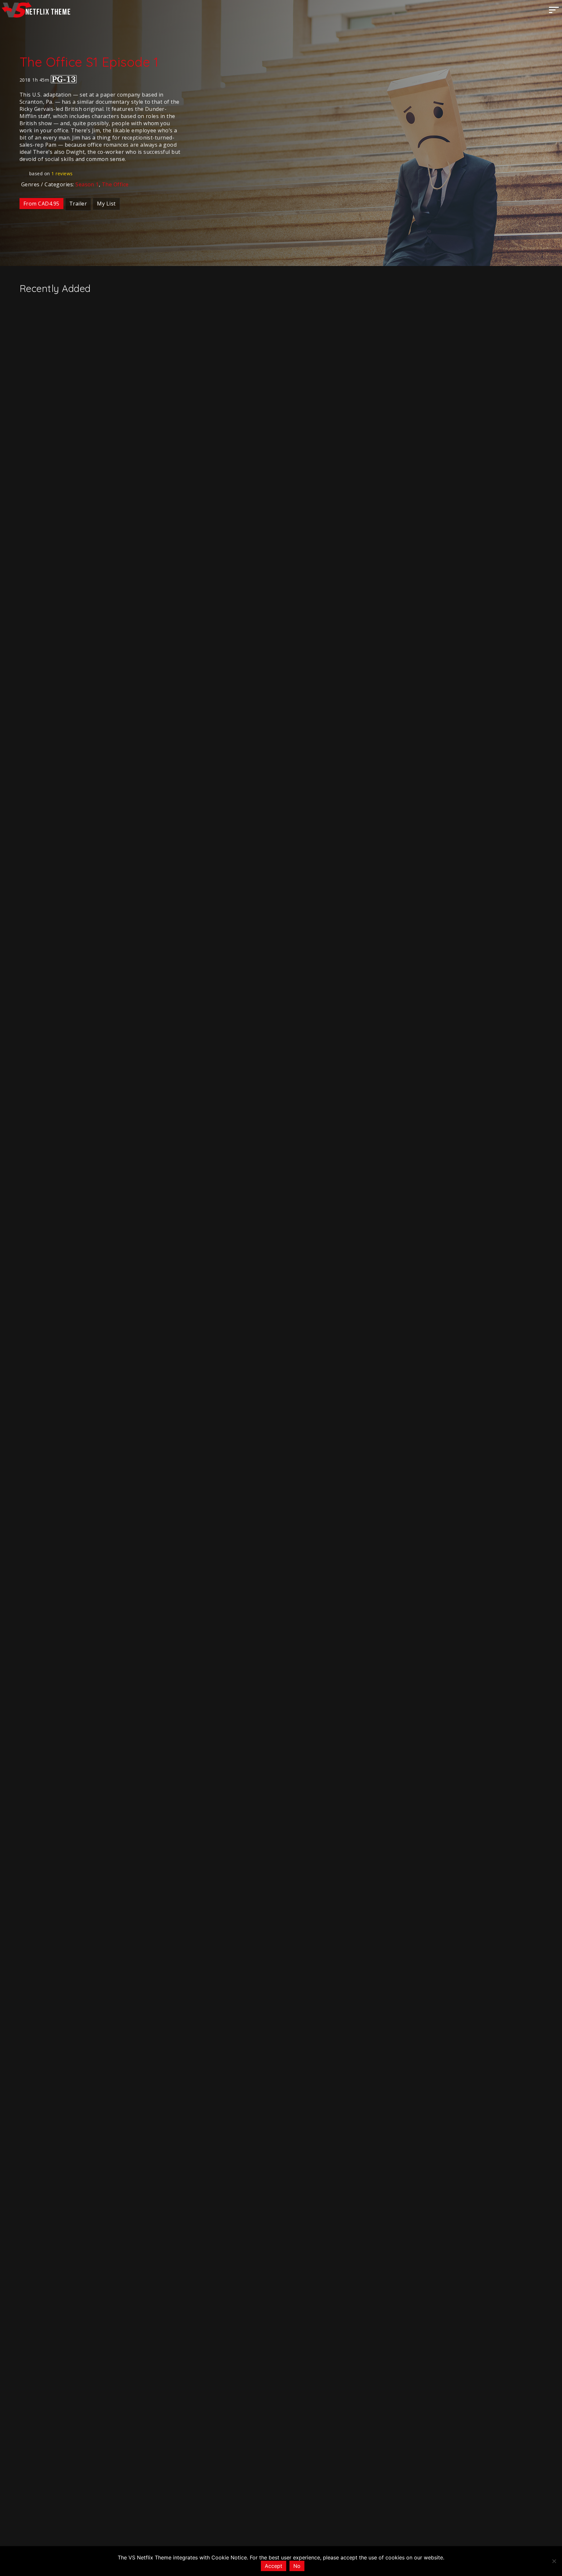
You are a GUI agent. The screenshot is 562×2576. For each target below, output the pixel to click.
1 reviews (62, 173)
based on (51, 173)
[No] (554, 2561)
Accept (274, 2566)
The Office (115, 184)
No (297, 2566)
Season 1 (87, 184)
